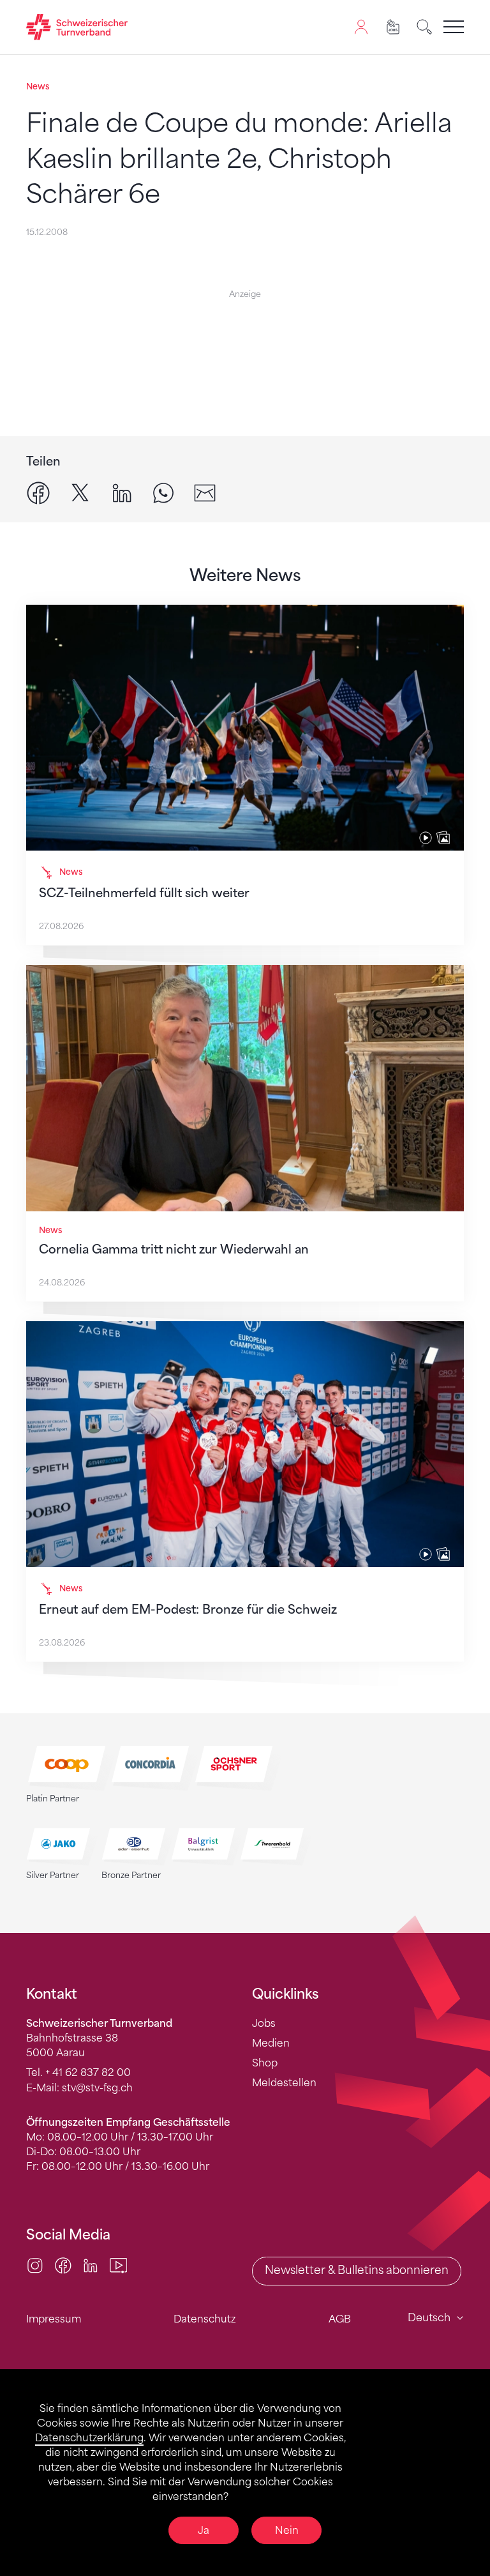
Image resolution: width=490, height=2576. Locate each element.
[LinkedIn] (91, 2264)
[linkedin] (122, 492)
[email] (205, 492)
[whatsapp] (163, 492)
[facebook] (38, 492)
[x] (80, 492)
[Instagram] (35, 2264)
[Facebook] (63, 2264)
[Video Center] (119, 2264)
